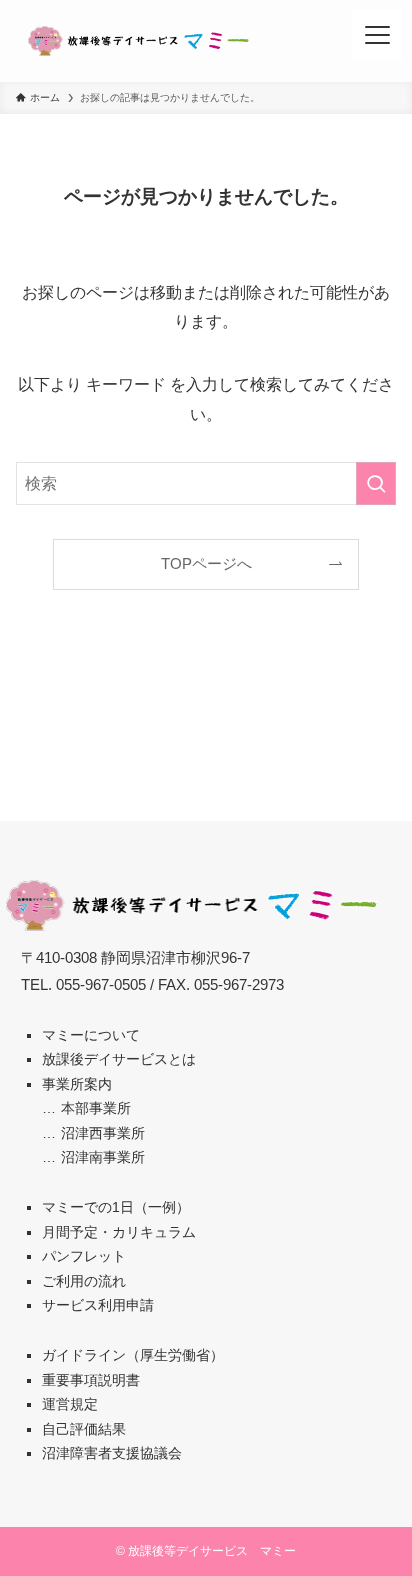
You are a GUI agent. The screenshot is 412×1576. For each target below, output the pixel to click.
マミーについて (91, 1035)
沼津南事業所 (103, 1157)
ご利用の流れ (84, 1281)
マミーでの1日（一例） (116, 1207)
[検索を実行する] (376, 483)
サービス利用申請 (98, 1305)
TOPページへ (206, 564)
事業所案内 (77, 1084)
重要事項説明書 (91, 1380)
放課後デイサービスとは (119, 1059)
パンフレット (84, 1256)
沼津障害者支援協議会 (112, 1453)
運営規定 (70, 1404)
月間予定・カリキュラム (119, 1232)
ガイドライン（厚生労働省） (133, 1355)
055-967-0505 (101, 985)
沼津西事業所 (103, 1133)
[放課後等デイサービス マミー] (138, 41)
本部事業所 (96, 1108)
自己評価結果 (84, 1429)
